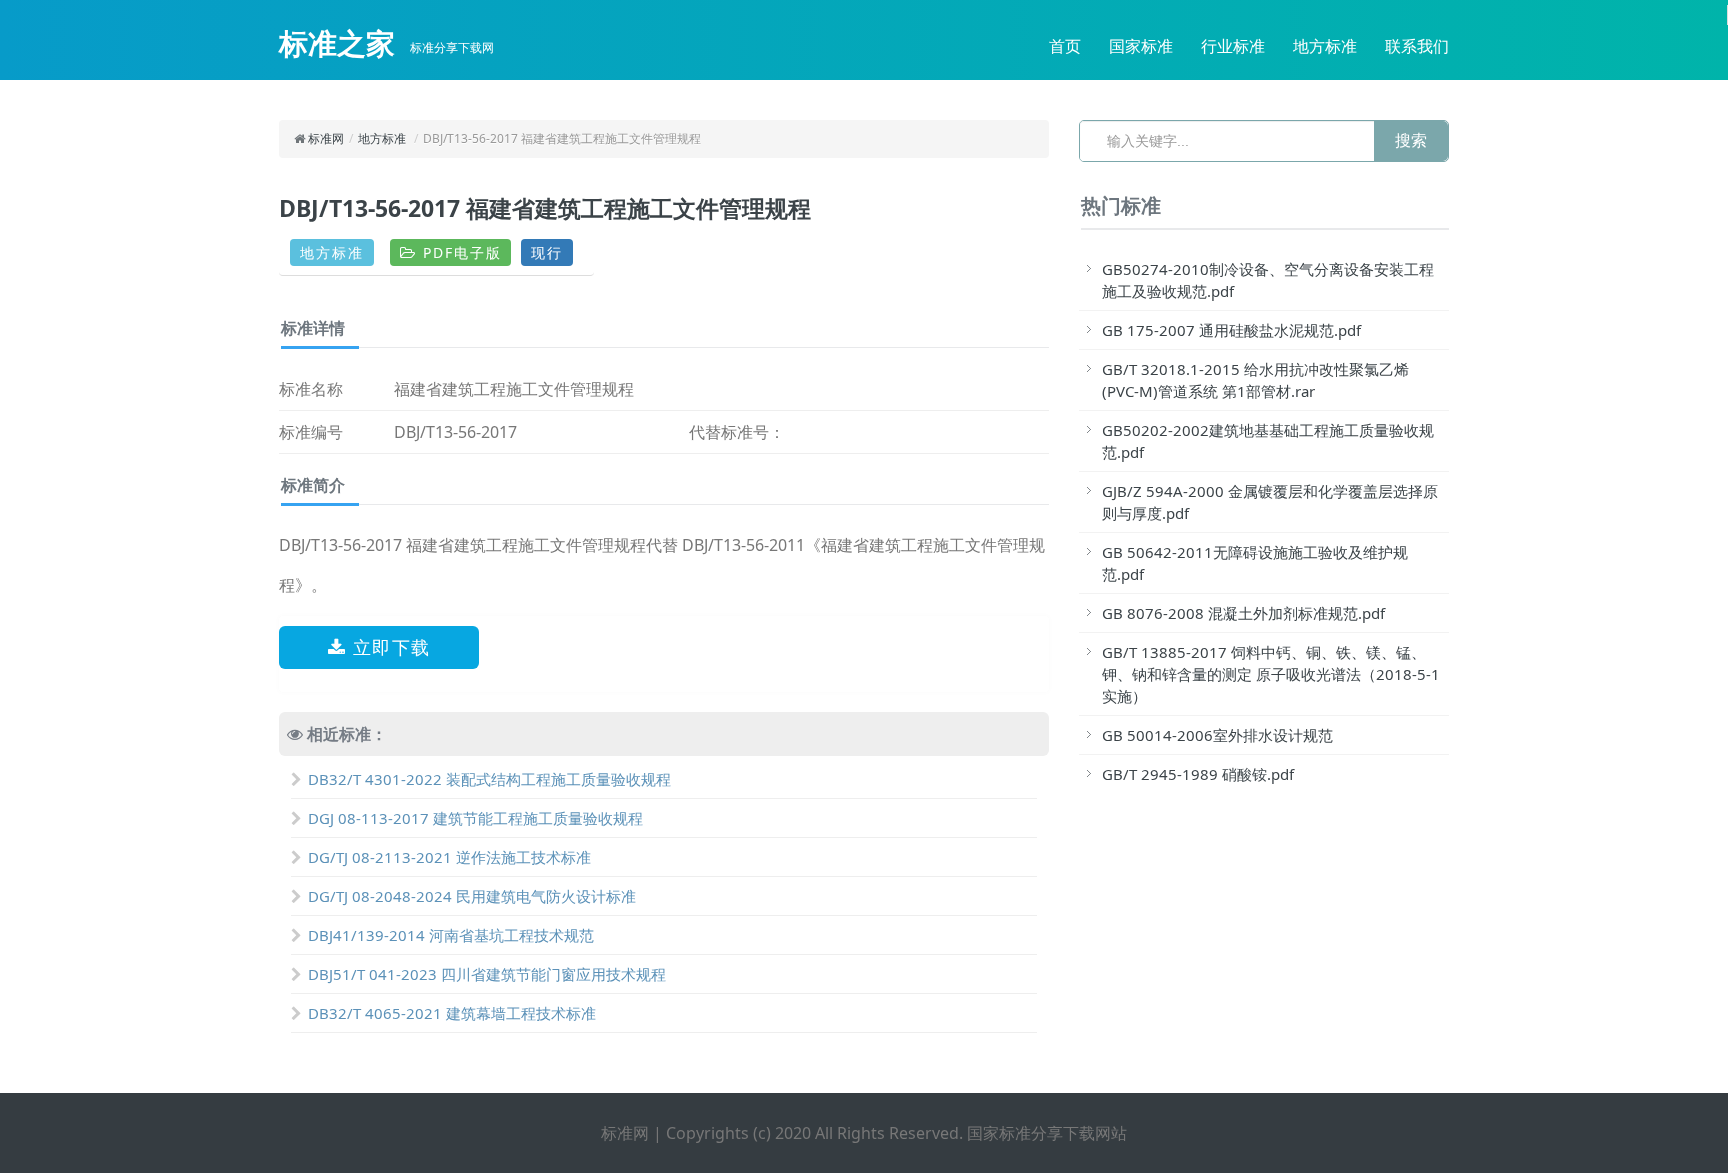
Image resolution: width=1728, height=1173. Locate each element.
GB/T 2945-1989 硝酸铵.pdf (1198, 774)
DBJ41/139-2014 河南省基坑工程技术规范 (451, 935)
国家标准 (1141, 46)
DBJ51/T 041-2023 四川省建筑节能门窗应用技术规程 (487, 974)
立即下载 (388, 647)
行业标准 (1233, 46)
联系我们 (1417, 46)
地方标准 (1325, 46)
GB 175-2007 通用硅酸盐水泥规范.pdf (1231, 330)
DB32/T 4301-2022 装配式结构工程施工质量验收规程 (489, 779)
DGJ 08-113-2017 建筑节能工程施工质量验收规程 (475, 818)
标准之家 (337, 43)
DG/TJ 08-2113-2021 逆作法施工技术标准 (449, 857)
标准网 (326, 138)
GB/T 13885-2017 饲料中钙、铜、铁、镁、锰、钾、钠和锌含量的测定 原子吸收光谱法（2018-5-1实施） (1271, 674)
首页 (1065, 46)
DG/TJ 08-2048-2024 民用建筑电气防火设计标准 (472, 896)
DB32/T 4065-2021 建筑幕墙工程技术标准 (452, 1013)
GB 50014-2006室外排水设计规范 (1217, 735)
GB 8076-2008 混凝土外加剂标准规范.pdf (1243, 613)
